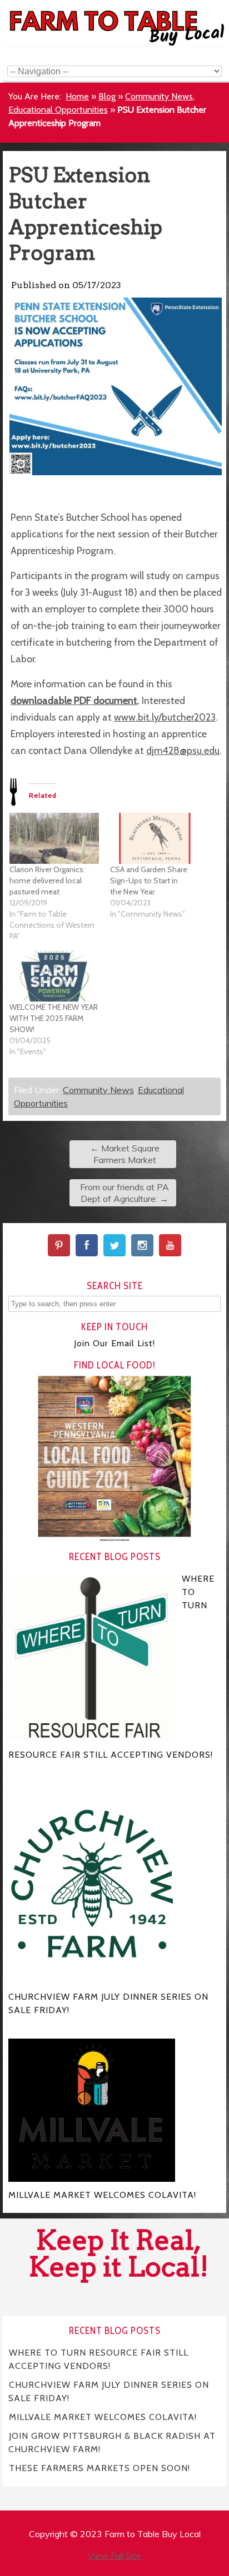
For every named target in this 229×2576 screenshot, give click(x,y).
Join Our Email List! (114, 1343)
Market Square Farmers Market (125, 1154)
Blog (107, 96)
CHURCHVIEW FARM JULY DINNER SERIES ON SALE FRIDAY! (109, 2391)
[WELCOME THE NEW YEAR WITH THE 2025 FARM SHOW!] (54, 976)
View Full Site (114, 2555)
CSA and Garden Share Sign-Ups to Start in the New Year (149, 881)
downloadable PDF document (74, 700)
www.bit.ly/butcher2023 (165, 717)
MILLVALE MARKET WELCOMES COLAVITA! (103, 2417)
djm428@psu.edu (183, 750)
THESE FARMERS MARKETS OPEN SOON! (99, 2468)
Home (77, 96)
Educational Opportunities (58, 110)
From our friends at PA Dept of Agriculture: (125, 1193)
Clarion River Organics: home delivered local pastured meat (47, 881)
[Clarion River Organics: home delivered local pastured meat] (54, 838)
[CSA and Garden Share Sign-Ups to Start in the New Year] (155, 838)
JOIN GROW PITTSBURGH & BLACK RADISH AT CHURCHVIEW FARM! (112, 2442)
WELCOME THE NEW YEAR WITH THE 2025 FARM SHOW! (54, 1018)
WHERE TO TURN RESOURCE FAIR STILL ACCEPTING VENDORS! (98, 2359)
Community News (159, 96)
